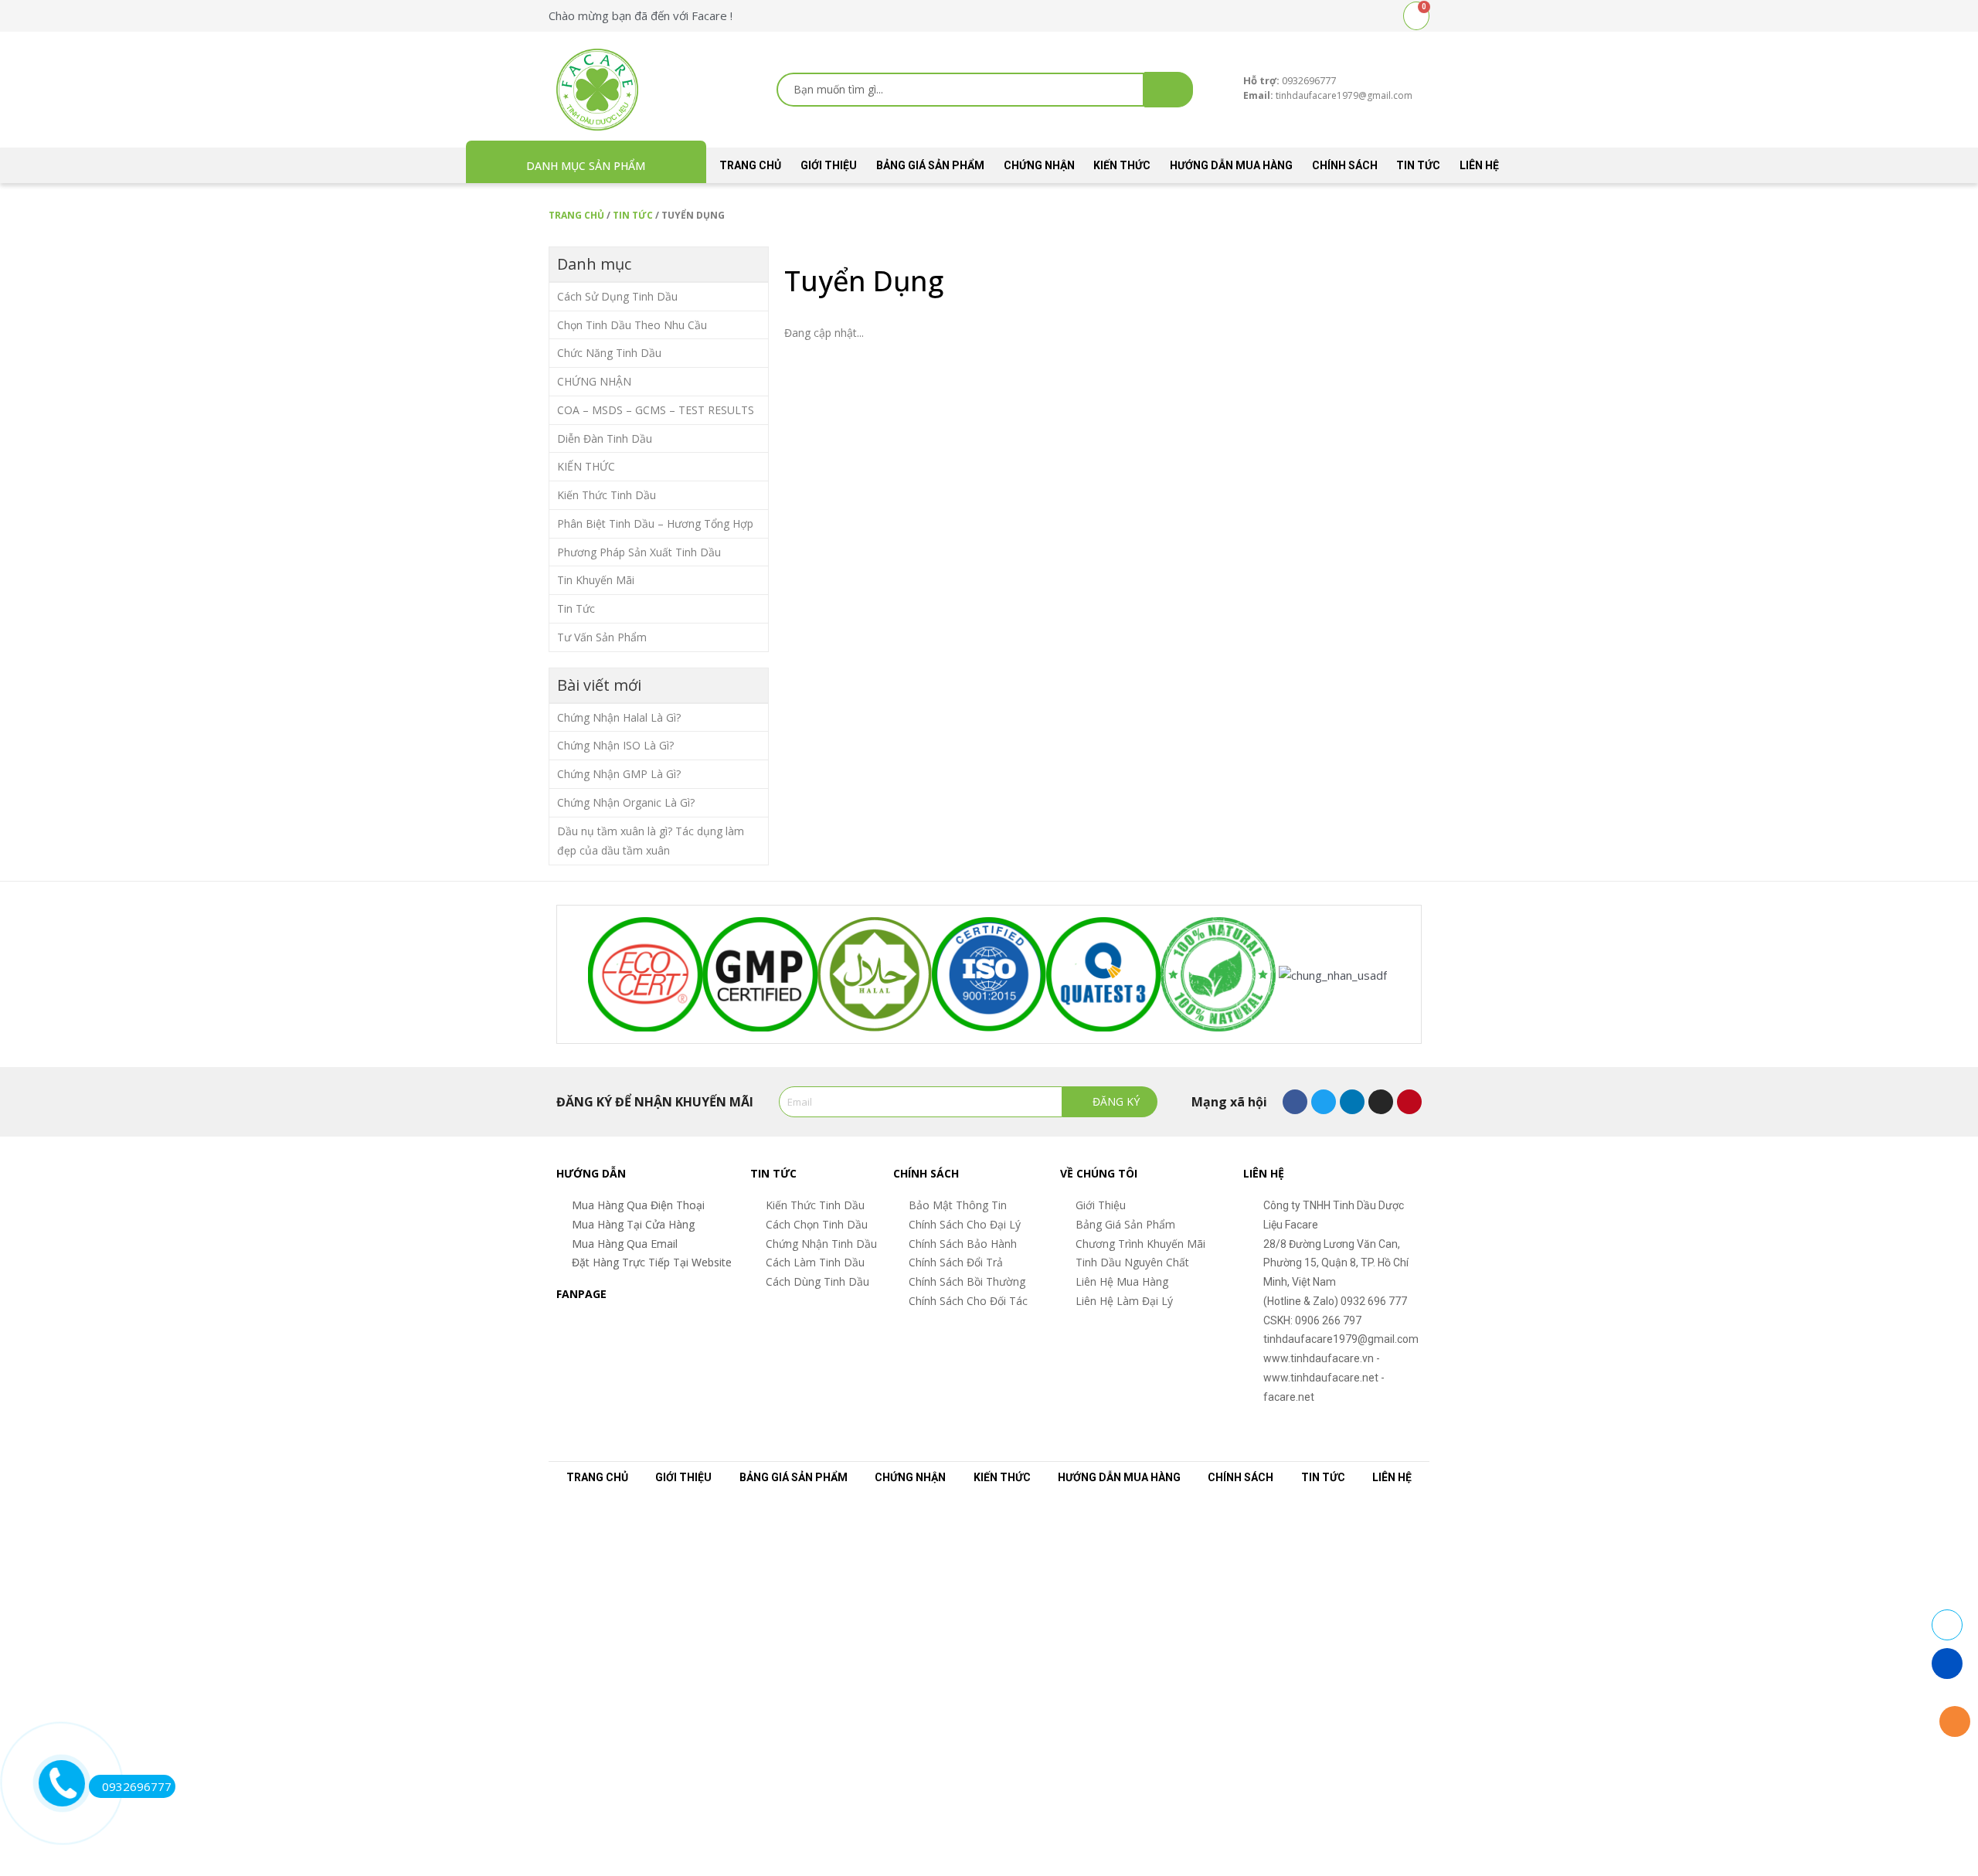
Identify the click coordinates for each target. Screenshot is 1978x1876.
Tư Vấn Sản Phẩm (602, 637)
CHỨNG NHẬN (1039, 165)
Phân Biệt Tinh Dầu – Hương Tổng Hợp (655, 523)
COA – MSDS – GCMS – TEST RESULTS (656, 410)
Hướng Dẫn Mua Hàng (1231, 165)
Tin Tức (1418, 165)
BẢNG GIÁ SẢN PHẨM (930, 165)
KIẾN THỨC (1122, 165)
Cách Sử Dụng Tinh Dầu (617, 296)
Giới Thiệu (829, 165)
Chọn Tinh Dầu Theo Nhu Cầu (632, 325)
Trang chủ (750, 165)
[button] (563, 974)
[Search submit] (1169, 90)
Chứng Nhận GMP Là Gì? (619, 774)
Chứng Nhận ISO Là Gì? (615, 745)
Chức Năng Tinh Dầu (609, 353)
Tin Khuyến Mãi (596, 580)
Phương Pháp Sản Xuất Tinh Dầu (639, 552)
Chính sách (1345, 165)
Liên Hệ (1479, 165)
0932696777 (137, 1786)
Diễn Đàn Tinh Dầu (605, 438)
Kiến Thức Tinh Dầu (607, 495)
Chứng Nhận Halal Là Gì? (619, 717)
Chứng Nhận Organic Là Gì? (626, 802)
